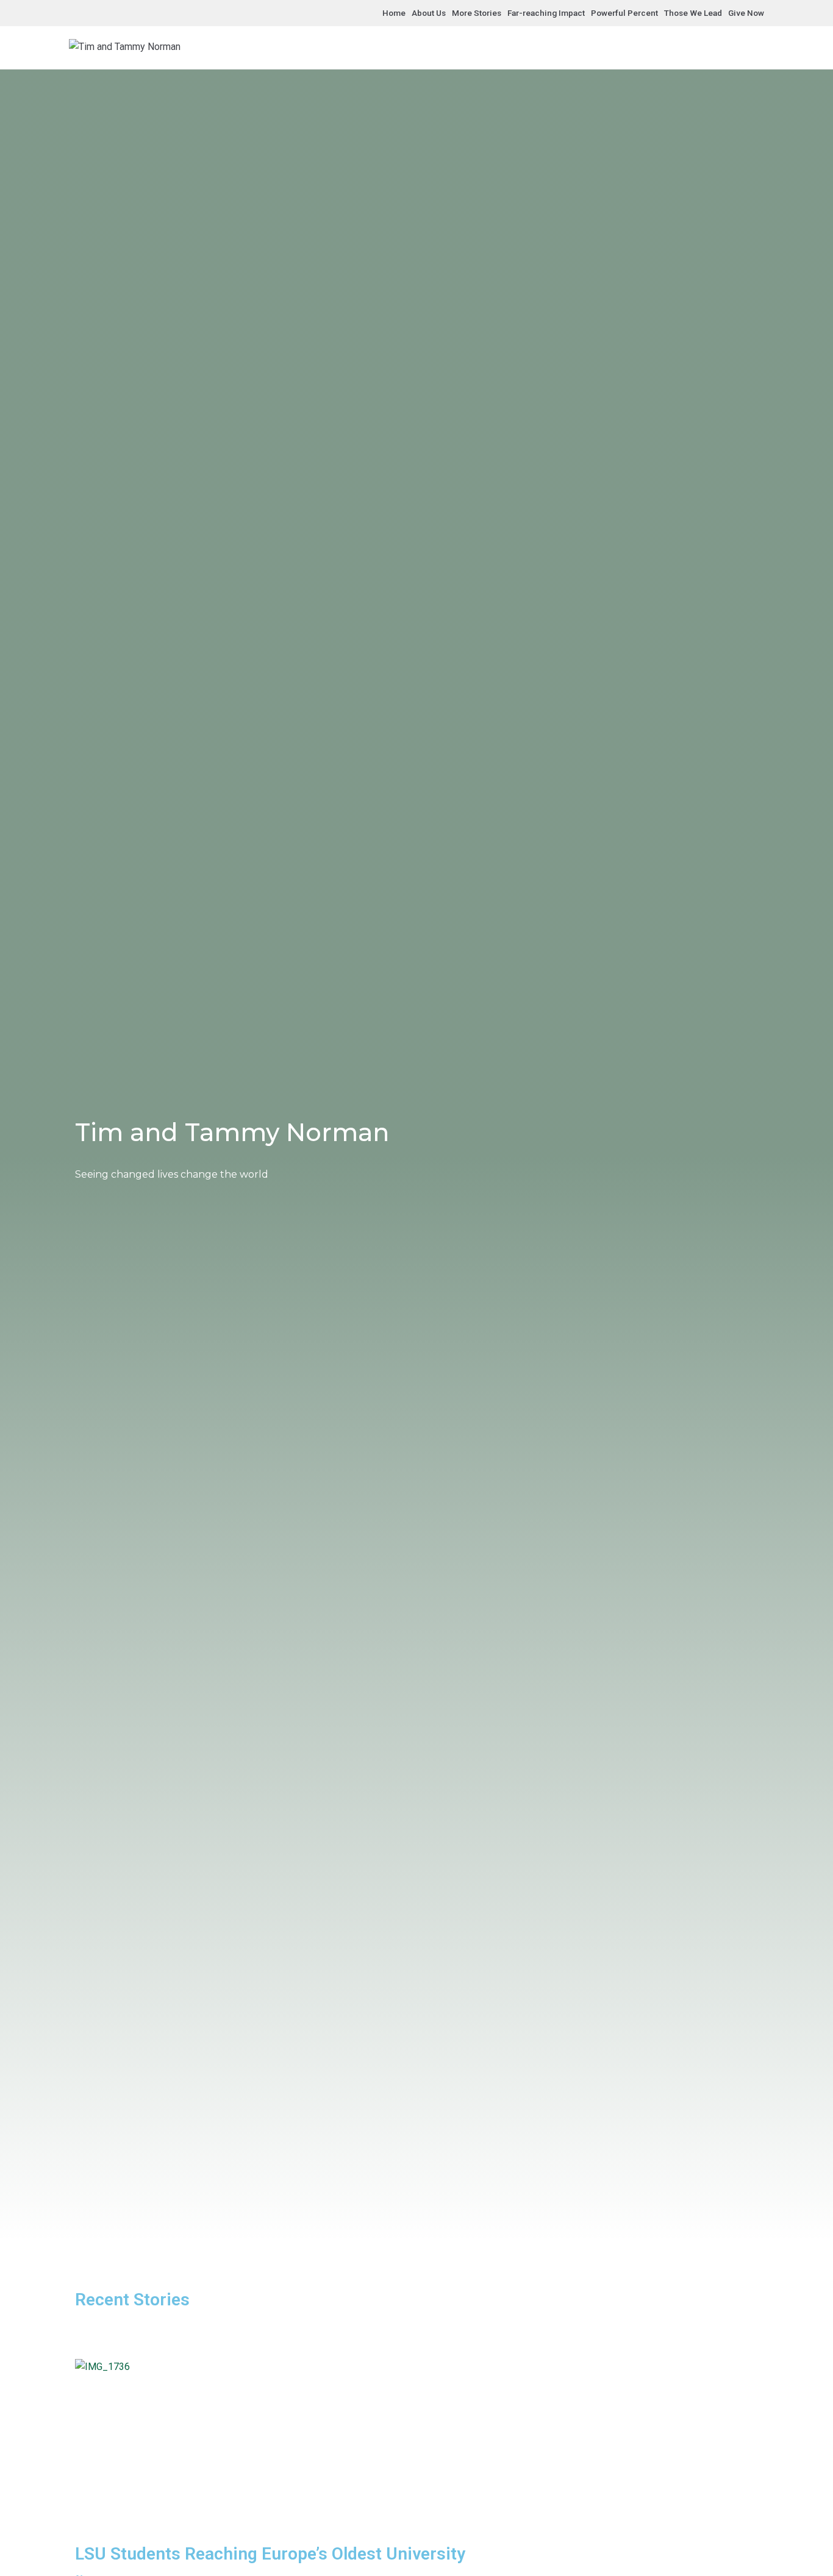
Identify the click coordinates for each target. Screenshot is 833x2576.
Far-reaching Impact (546, 13)
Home (394, 13)
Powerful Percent (624, 13)
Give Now (746, 13)
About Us (429, 13)
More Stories (477, 13)
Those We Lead (693, 13)
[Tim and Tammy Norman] (125, 47)
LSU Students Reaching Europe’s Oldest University (270, 2554)
